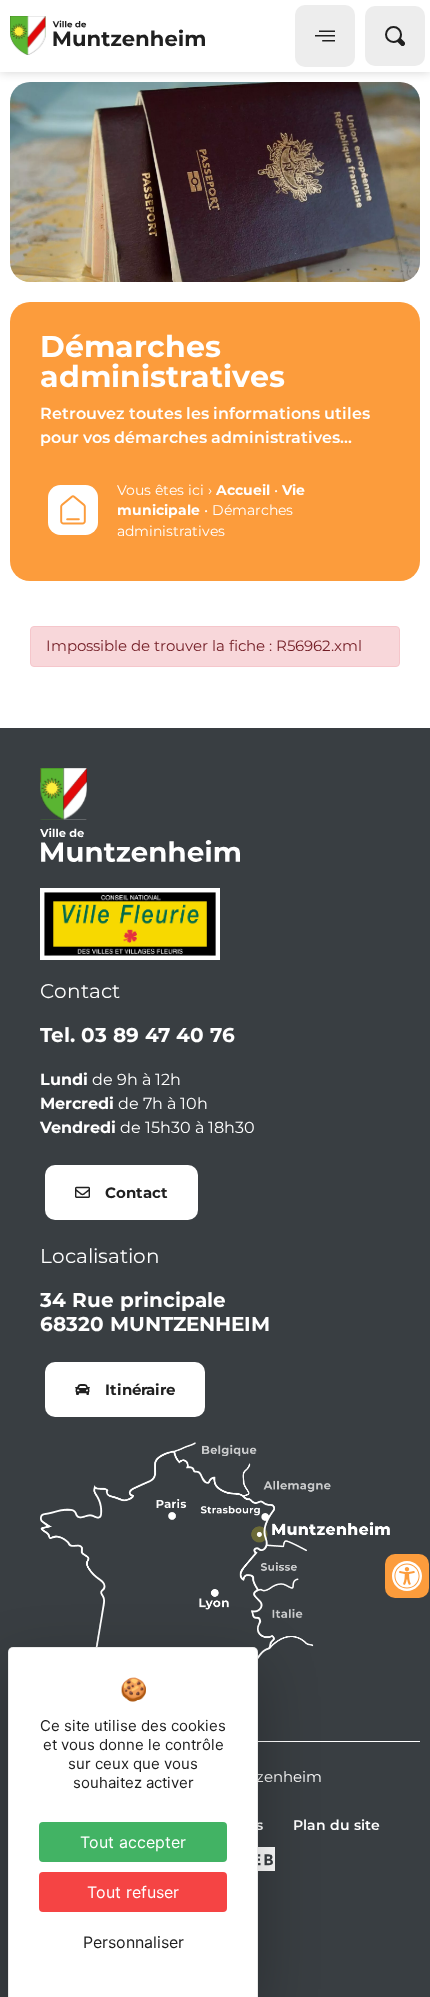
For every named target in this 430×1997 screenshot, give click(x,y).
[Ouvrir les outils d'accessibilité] (407, 1576)
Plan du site (336, 1825)
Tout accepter (133, 1842)
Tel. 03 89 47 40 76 (137, 1035)
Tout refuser (133, 1892)
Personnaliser (133, 1942)
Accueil (243, 490)
